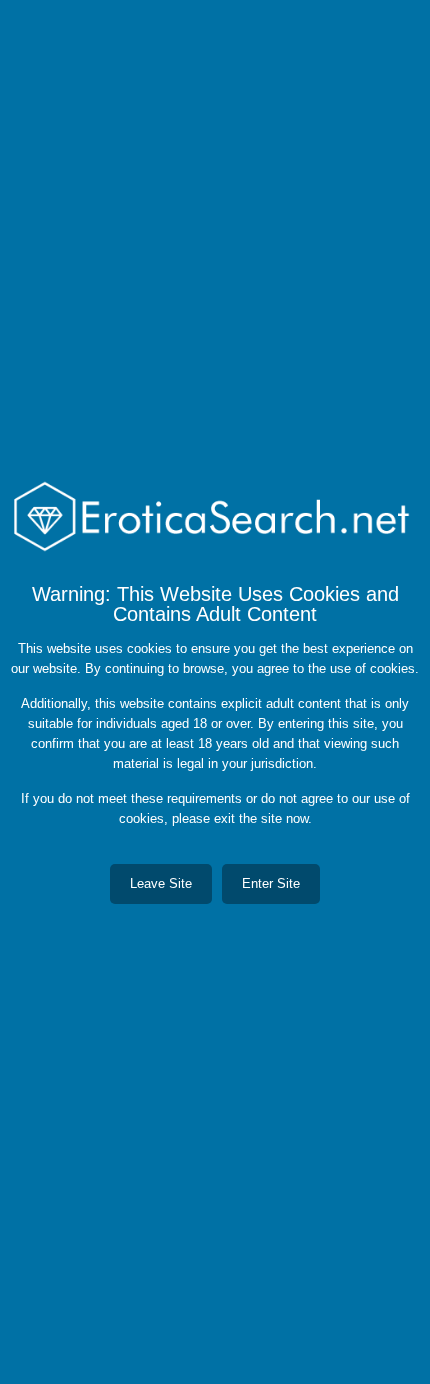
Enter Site (271, 883)
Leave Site (161, 883)
